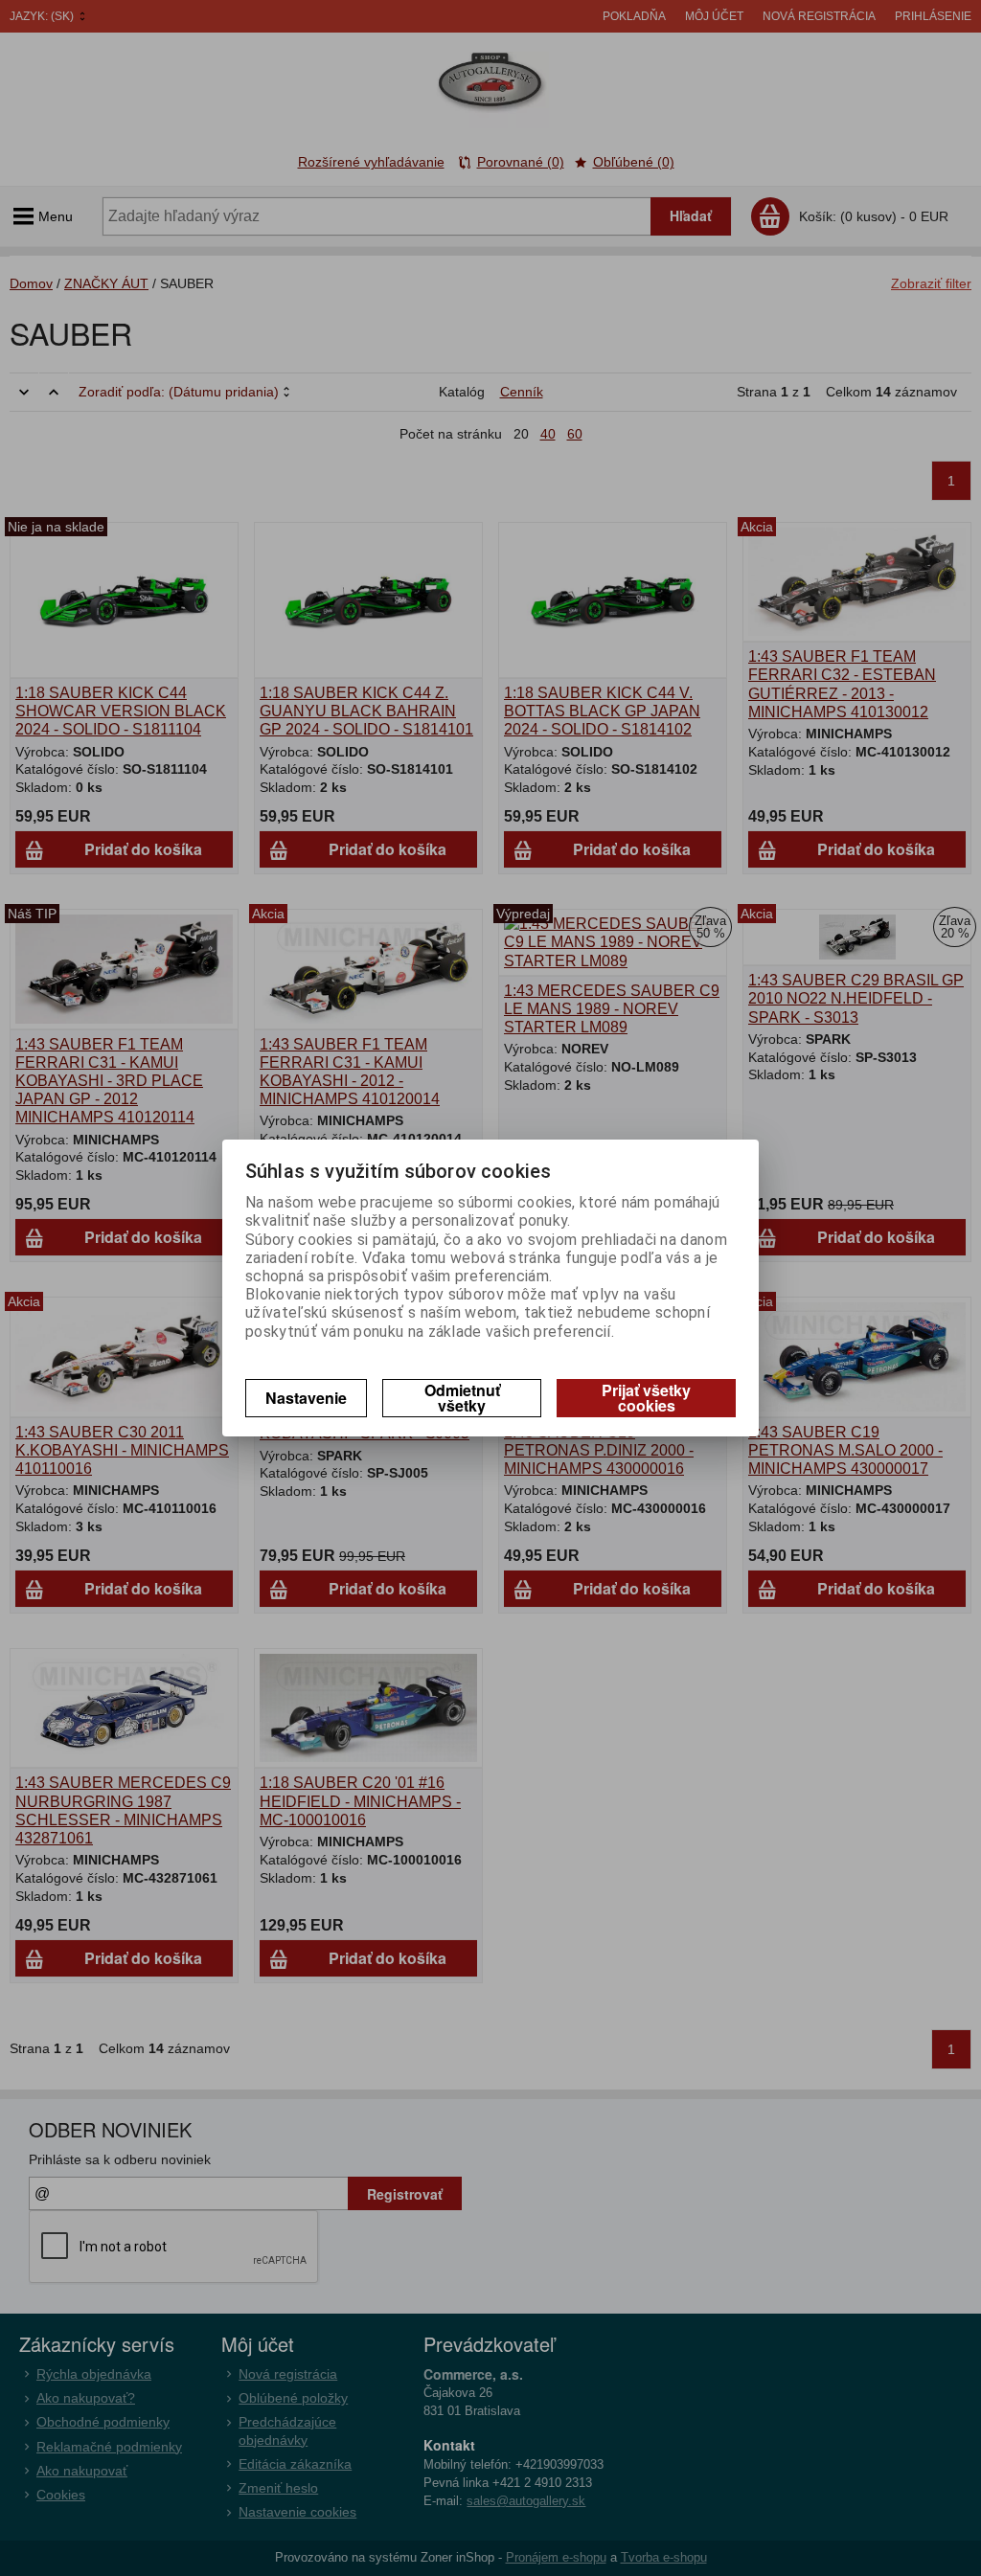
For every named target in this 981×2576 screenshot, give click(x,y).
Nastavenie (306, 1398)
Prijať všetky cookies (646, 1398)
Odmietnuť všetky (462, 1398)
